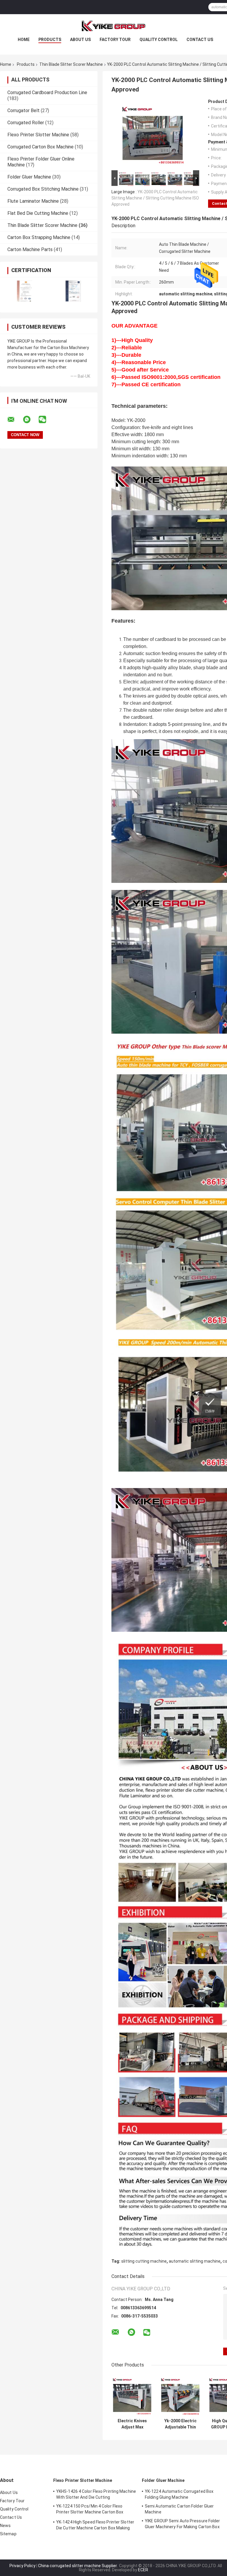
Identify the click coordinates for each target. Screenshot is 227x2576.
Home (24, 40)
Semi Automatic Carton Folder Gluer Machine (179, 2509)
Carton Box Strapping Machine (39, 237)
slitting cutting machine (144, 2261)
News (5, 2526)
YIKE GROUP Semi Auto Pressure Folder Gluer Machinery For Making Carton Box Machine (183, 2525)
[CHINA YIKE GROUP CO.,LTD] (113, 26)
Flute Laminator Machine (33, 201)
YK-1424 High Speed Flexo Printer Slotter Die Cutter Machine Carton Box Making (95, 2525)
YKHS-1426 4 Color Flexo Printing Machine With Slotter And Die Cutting (96, 2494)
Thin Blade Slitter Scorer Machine (71, 64)
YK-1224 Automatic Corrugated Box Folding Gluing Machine (179, 2494)
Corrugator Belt (23, 111)
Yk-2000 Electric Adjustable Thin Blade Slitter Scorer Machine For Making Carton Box (180, 2424)
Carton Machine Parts (30, 249)
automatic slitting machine (195, 2261)
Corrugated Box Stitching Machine (43, 189)
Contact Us (200, 40)
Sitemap (8, 2534)
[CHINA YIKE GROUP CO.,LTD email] (15, 420)
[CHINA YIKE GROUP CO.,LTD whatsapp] (30, 420)
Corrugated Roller (26, 123)
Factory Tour (115, 40)
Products (50, 40)
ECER (143, 2570)
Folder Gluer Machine (29, 177)
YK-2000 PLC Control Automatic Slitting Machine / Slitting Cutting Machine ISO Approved (155, 198)
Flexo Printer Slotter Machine (38, 135)
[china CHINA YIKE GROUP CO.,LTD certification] (24, 291)
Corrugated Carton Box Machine (40, 147)
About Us (80, 40)
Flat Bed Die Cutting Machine (38, 213)
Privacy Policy (22, 2566)
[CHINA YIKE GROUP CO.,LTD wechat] (46, 420)
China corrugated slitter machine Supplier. (78, 2566)
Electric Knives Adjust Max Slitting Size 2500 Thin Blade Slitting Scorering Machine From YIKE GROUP (132, 2424)
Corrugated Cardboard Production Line (47, 93)
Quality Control (159, 40)
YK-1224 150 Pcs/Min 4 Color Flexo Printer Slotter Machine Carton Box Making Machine (90, 2510)
